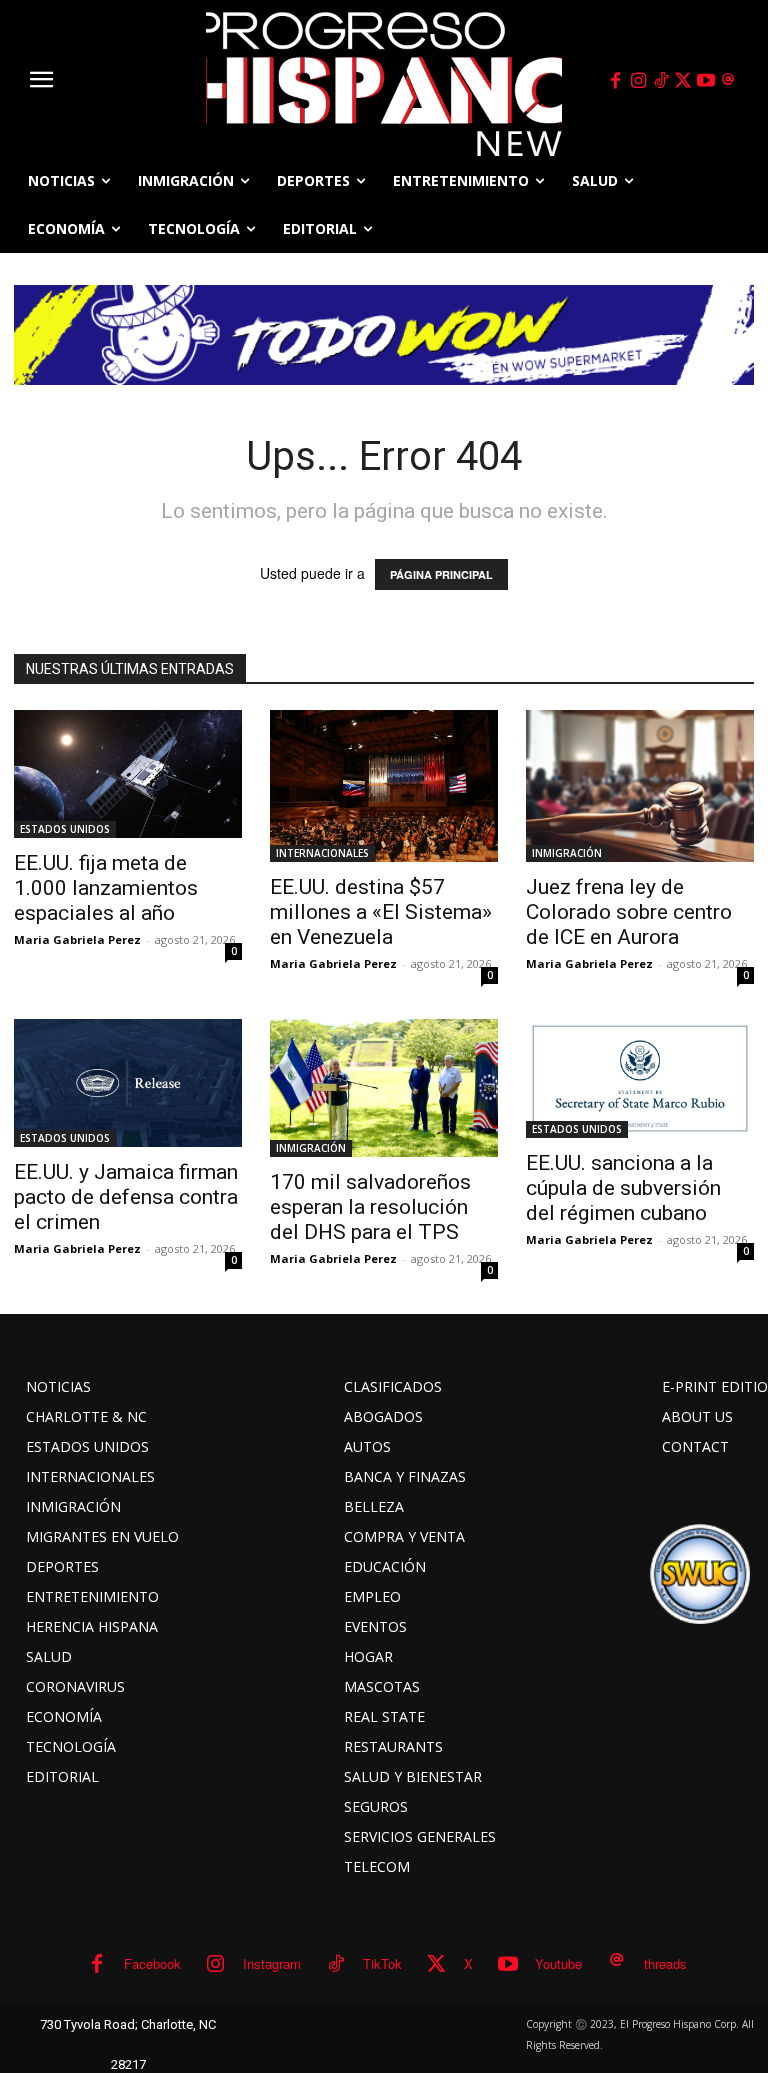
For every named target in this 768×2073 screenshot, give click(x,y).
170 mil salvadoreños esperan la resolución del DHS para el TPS (370, 1207)
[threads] (729, 81)
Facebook (152, 1963)
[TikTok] (661, 81)
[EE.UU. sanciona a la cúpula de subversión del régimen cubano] (640, 1078)
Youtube (558, 1963)
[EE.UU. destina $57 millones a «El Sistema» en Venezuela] (384, 786)
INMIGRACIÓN (567, 853)
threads (665, 1963)
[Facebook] (616, 81)
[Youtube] (706, 81)
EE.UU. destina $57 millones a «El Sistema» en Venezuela (381, 912)
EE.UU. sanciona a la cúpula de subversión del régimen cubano (623, 1188)
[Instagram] (638, 81)
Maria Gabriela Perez (77, 939)
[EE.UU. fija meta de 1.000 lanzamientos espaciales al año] (128, 774)
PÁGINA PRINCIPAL (441, 574)
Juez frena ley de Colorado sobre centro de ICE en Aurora (629, 912)
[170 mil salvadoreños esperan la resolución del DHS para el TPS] (384, 1088)
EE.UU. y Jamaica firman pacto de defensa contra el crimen (126, 1197)
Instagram (272, 1963)
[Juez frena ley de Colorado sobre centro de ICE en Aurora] (640, 786)
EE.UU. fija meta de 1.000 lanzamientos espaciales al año (106, 888)
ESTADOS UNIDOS (65, 829)
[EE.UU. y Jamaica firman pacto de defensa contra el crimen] (128, 1083)
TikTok (382, 1963)
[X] (684, 81)
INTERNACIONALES (322, 853)
